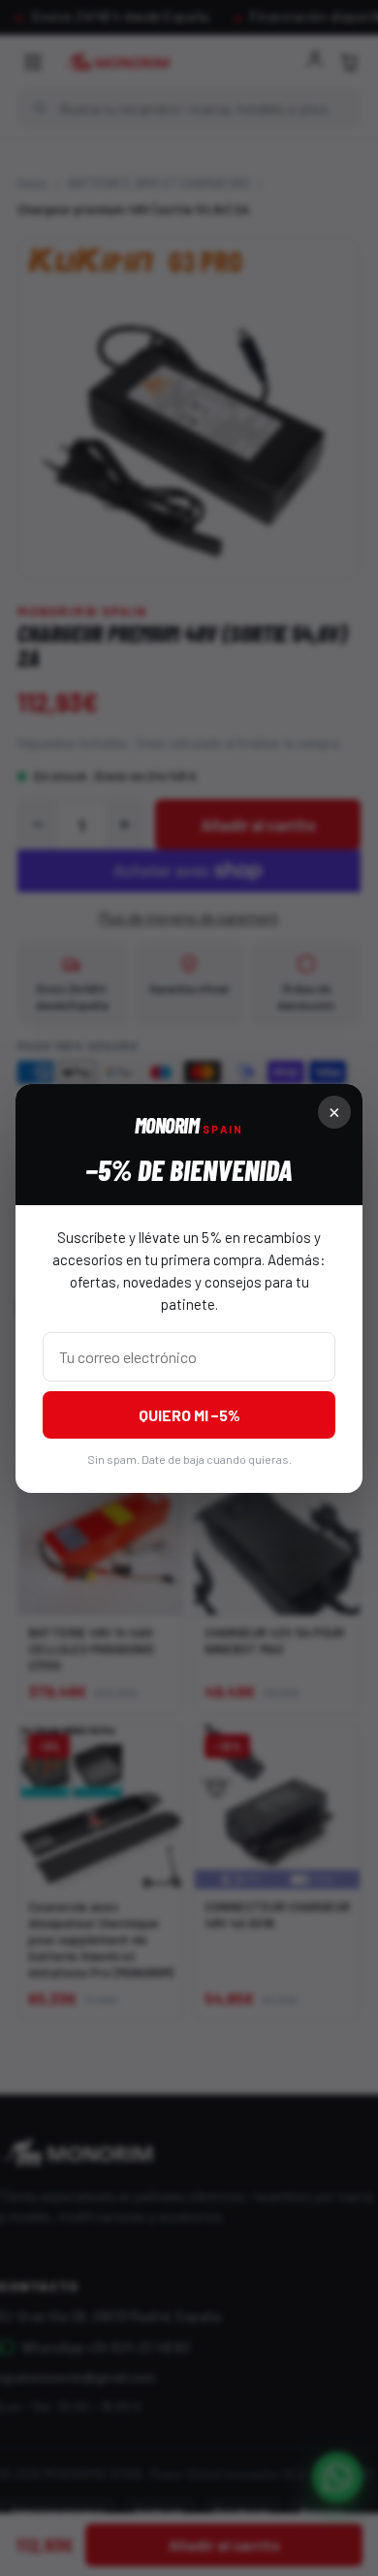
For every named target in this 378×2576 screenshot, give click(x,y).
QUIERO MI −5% (189, 1415)
